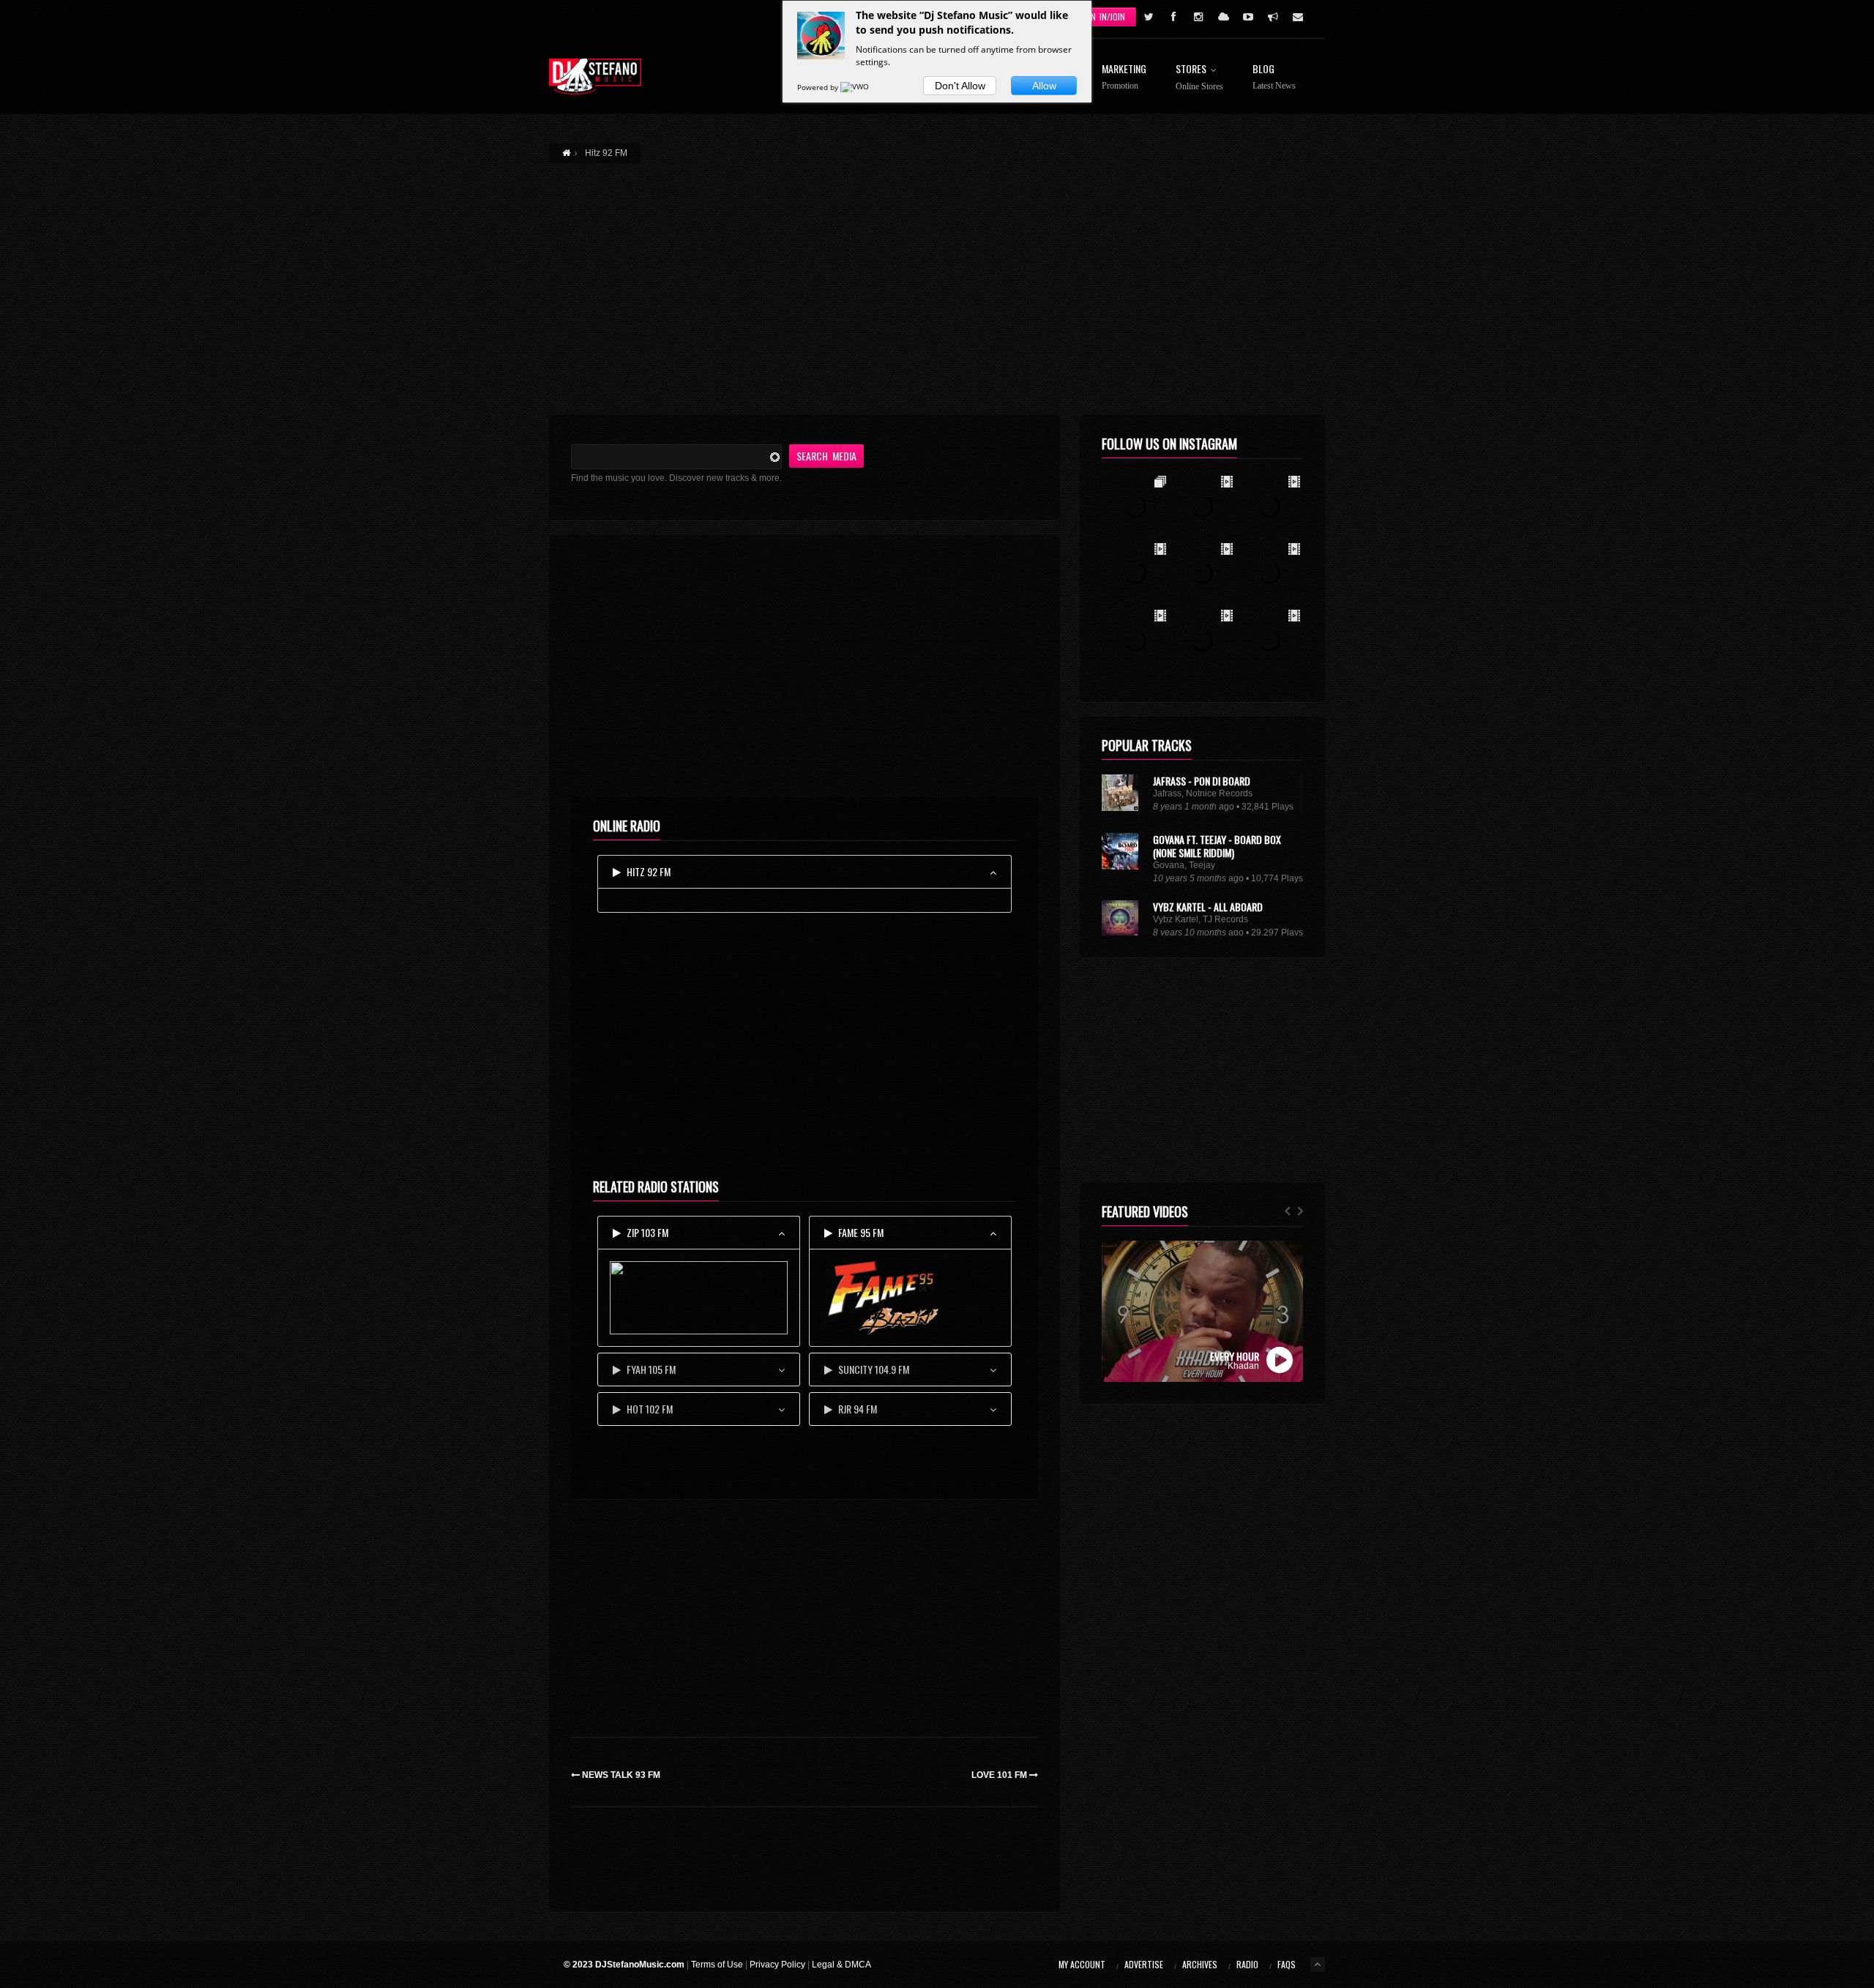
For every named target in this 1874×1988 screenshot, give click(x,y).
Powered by (819, 87)
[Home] (595, 76)
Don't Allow (960, 86)
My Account (1082, 1964)
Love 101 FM (1000, 1775)
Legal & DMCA (841, 1965)
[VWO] (856, 87)
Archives (1200, 1964)
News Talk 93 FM (620, 1775)
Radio (1247, 1964)
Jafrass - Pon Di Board (1202, 781)
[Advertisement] (937, 280)
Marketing (1124, 77)
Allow (1044, 86)
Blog (1274, 77)
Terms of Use (717, 1965)
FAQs (1287, 1964)
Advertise (1144, 1964)
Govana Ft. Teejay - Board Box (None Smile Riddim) (1217, 846)
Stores (1199, 78)
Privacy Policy (777, 1965)
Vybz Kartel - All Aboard (1208, 907)
